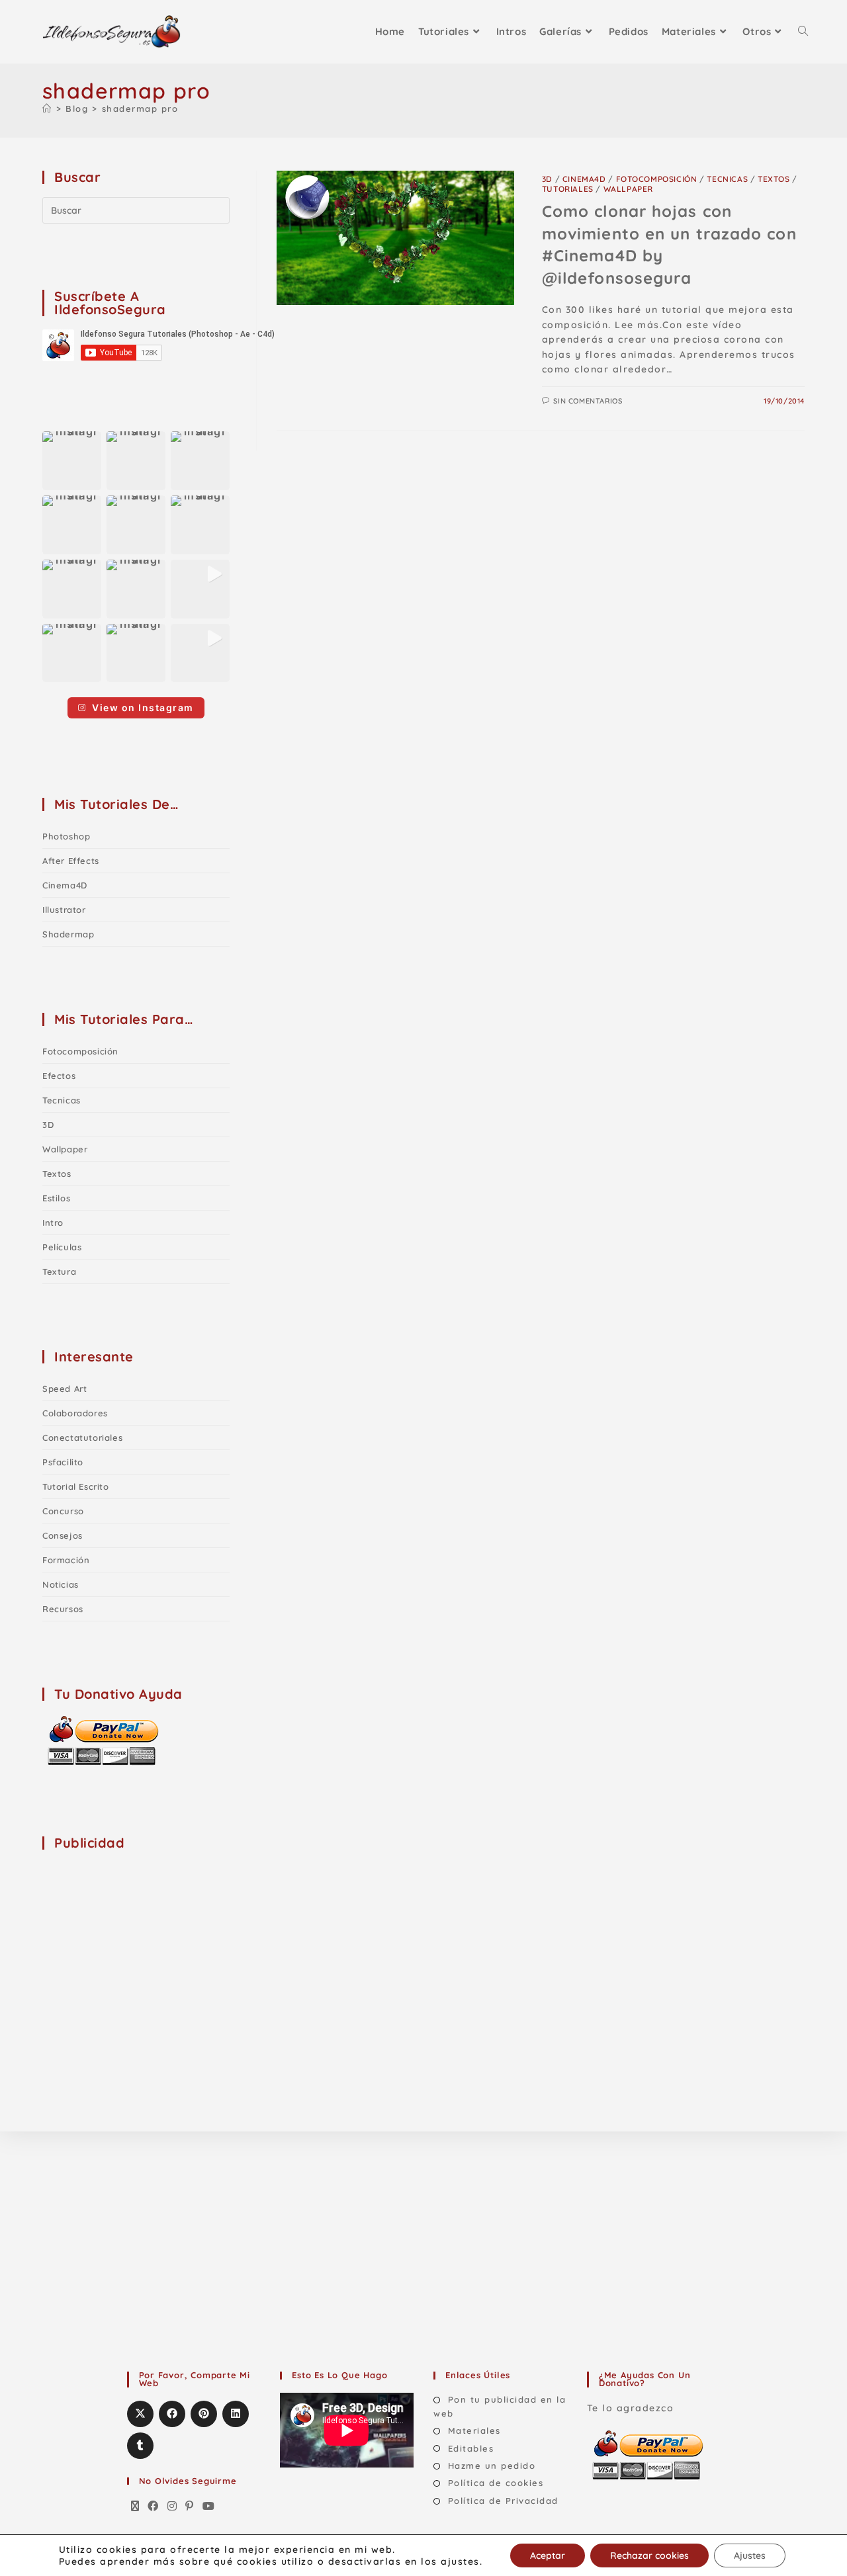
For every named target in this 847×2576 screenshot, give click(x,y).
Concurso (63, 1511)
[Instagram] (173, 2507)
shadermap (68, 934)
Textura (59, 1271)
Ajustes (750, 2555)
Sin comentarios (588, 401)
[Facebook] (154, 2507)
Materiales (474, 2430)
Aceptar (548, 2555)
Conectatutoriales (82, 1438)
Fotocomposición (657, 179)
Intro (53, 1223)
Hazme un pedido (492, 2466)
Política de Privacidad (503, 2501)
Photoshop (66, 836)
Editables (471, 2448)
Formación (66, 1560)
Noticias (61, 1584)
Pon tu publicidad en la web (500, 2406)
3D (547, 179)
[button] (72, 461)
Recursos (63, 1609)
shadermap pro (140, 108)
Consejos (63, 1535)
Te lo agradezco (631, 2408)
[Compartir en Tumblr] (140, 2446)
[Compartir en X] (140, 2414)
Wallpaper (628, 189)
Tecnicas (727, 179)
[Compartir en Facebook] (172, 2414)
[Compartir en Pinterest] (204, 2414)
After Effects (71, 861)
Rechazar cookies (649, 2555)
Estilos (56, 1198)
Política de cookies (496, 2483)
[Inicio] (47, 108)
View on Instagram (143, 708)
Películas (62, 1247)
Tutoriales (568, 189)
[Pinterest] (190, 2507)
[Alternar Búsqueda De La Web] (803, 32)
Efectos (59, 1076)
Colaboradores (75, 1413)
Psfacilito (63, 1462)
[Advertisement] (142, 1946)
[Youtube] (209, 2507)
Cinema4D (584, 179)
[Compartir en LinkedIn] (236, 2414)
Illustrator (64, 910)
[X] (136, 2507)
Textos (774, 179)
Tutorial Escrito (76, 1486)
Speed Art (65, 1389)
